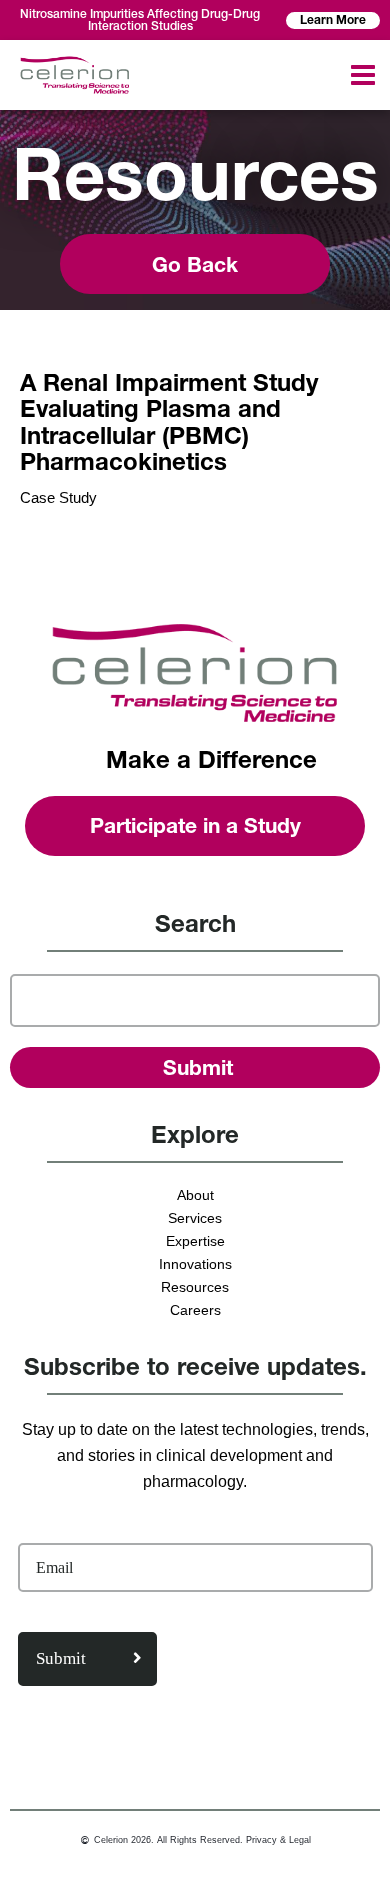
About (195, 1195)
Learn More (333, 19)
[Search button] (195, 1067)
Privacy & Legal (278, 1840)
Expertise (195, 1241)
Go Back (195, 264)
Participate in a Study (195, 825)
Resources (195, 1287)
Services (195, 1218)
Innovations (195, 1264)
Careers (195, 1310)
